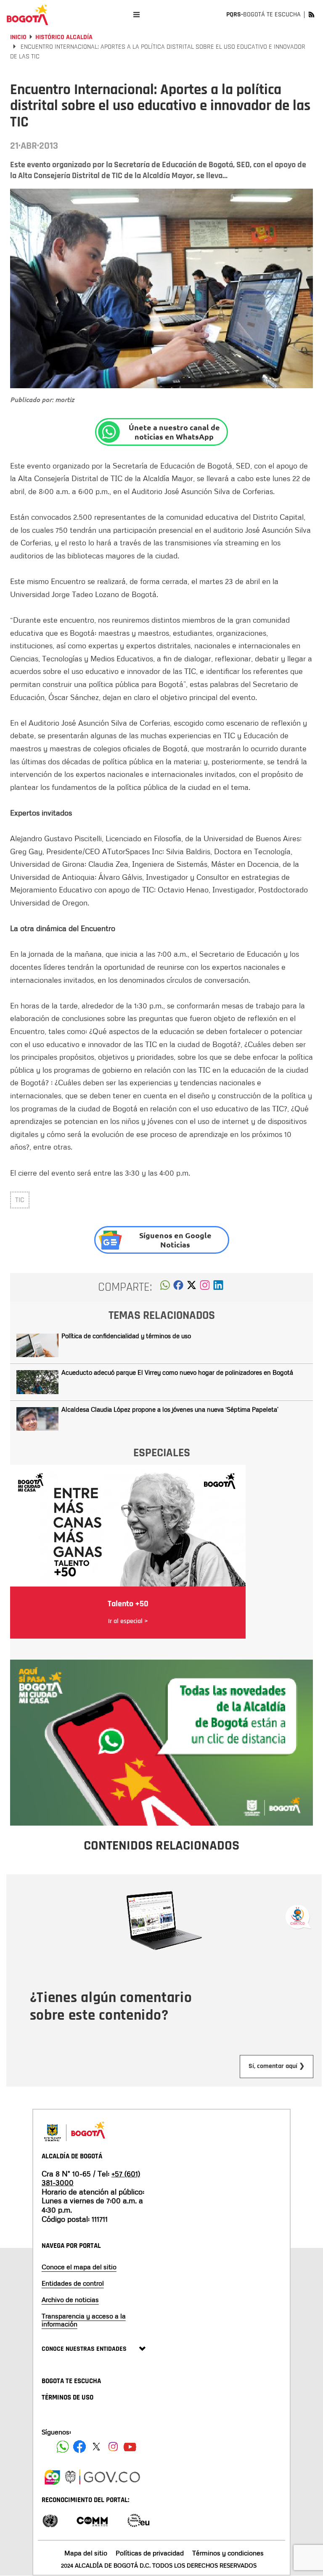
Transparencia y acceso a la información (84, 2320)
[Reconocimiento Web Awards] (138, 2520)
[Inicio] (27, 15)
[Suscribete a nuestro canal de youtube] (130, 2447)
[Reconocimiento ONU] (50, 2520)
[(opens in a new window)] (205, 1287)
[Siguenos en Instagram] (113, 2447)
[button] (165, 1287)
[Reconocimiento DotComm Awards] (92, 2520)
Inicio (18, 37)
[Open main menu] (136, 14)
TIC (20, 1200)
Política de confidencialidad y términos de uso (126, 1336)
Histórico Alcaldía (64, 37)
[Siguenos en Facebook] (63, 2447)
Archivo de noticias (70, 2300)
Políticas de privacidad (150, 2553)
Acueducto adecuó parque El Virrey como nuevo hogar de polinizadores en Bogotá (177, 1372)
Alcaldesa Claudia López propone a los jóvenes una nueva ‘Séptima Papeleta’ (170, 1409)
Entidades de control (73, 2283)
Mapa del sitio (86, 2553)
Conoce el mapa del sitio (79, 2267)
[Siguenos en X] (96, 2447)
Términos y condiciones (228, 2553)
